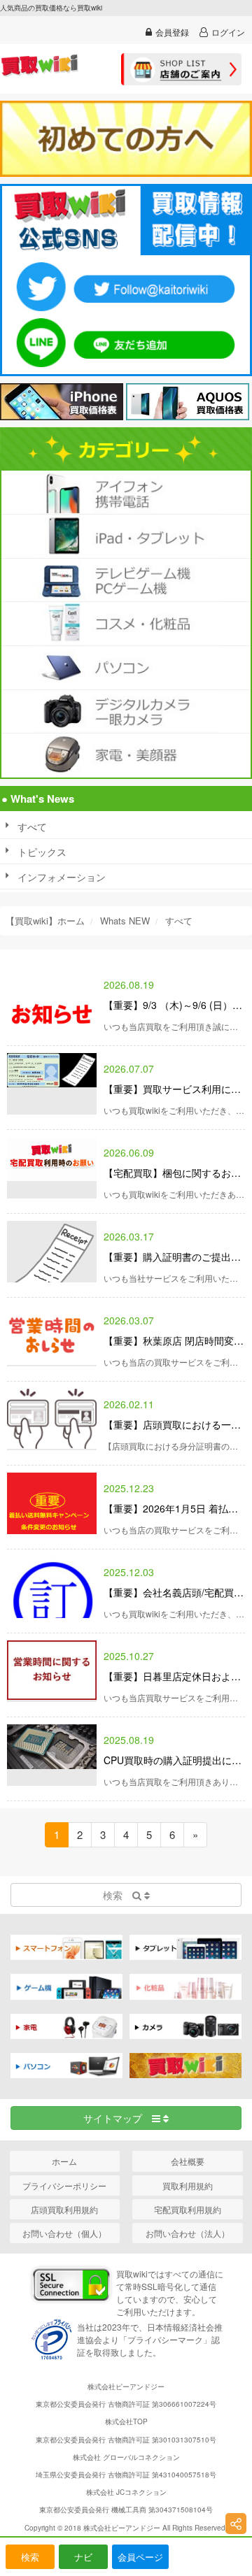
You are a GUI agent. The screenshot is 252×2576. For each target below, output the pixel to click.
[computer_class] (126, 668)
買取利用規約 (188, 2185)
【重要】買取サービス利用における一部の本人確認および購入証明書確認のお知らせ (174, 1089)
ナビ (83, 2557)
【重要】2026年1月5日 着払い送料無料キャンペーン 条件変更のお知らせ (174, 1508)
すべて (32, 827)
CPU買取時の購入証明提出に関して (174, 1760)
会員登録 (172, 32)
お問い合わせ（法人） (188, 2233)
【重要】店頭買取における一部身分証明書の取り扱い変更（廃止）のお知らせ (174, 1424)
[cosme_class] (126, 624)
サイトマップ (118, 2118)
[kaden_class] (126, 755)
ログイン (228, 32)
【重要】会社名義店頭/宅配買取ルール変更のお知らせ (174, 1592)
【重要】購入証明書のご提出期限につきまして (174, 1257)
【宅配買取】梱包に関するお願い (174, 1173)
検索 (30, 2557)
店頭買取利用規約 (64, 2209)
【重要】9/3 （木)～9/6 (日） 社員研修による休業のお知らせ (174, 1005)
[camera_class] (126, 712)
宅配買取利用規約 (188, 2209)
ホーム (64, 2161)
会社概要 (188, 2161)
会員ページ (140, 2557)
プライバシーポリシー (64, 2185)
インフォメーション (62, 877)
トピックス (42, 852)
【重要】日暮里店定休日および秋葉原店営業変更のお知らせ (174, 1676)
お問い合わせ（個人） (64, 2233)
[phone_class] (126, 492)
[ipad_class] (126, 536)
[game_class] (126, 580)
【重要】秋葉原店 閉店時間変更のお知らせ (174, 1340)
